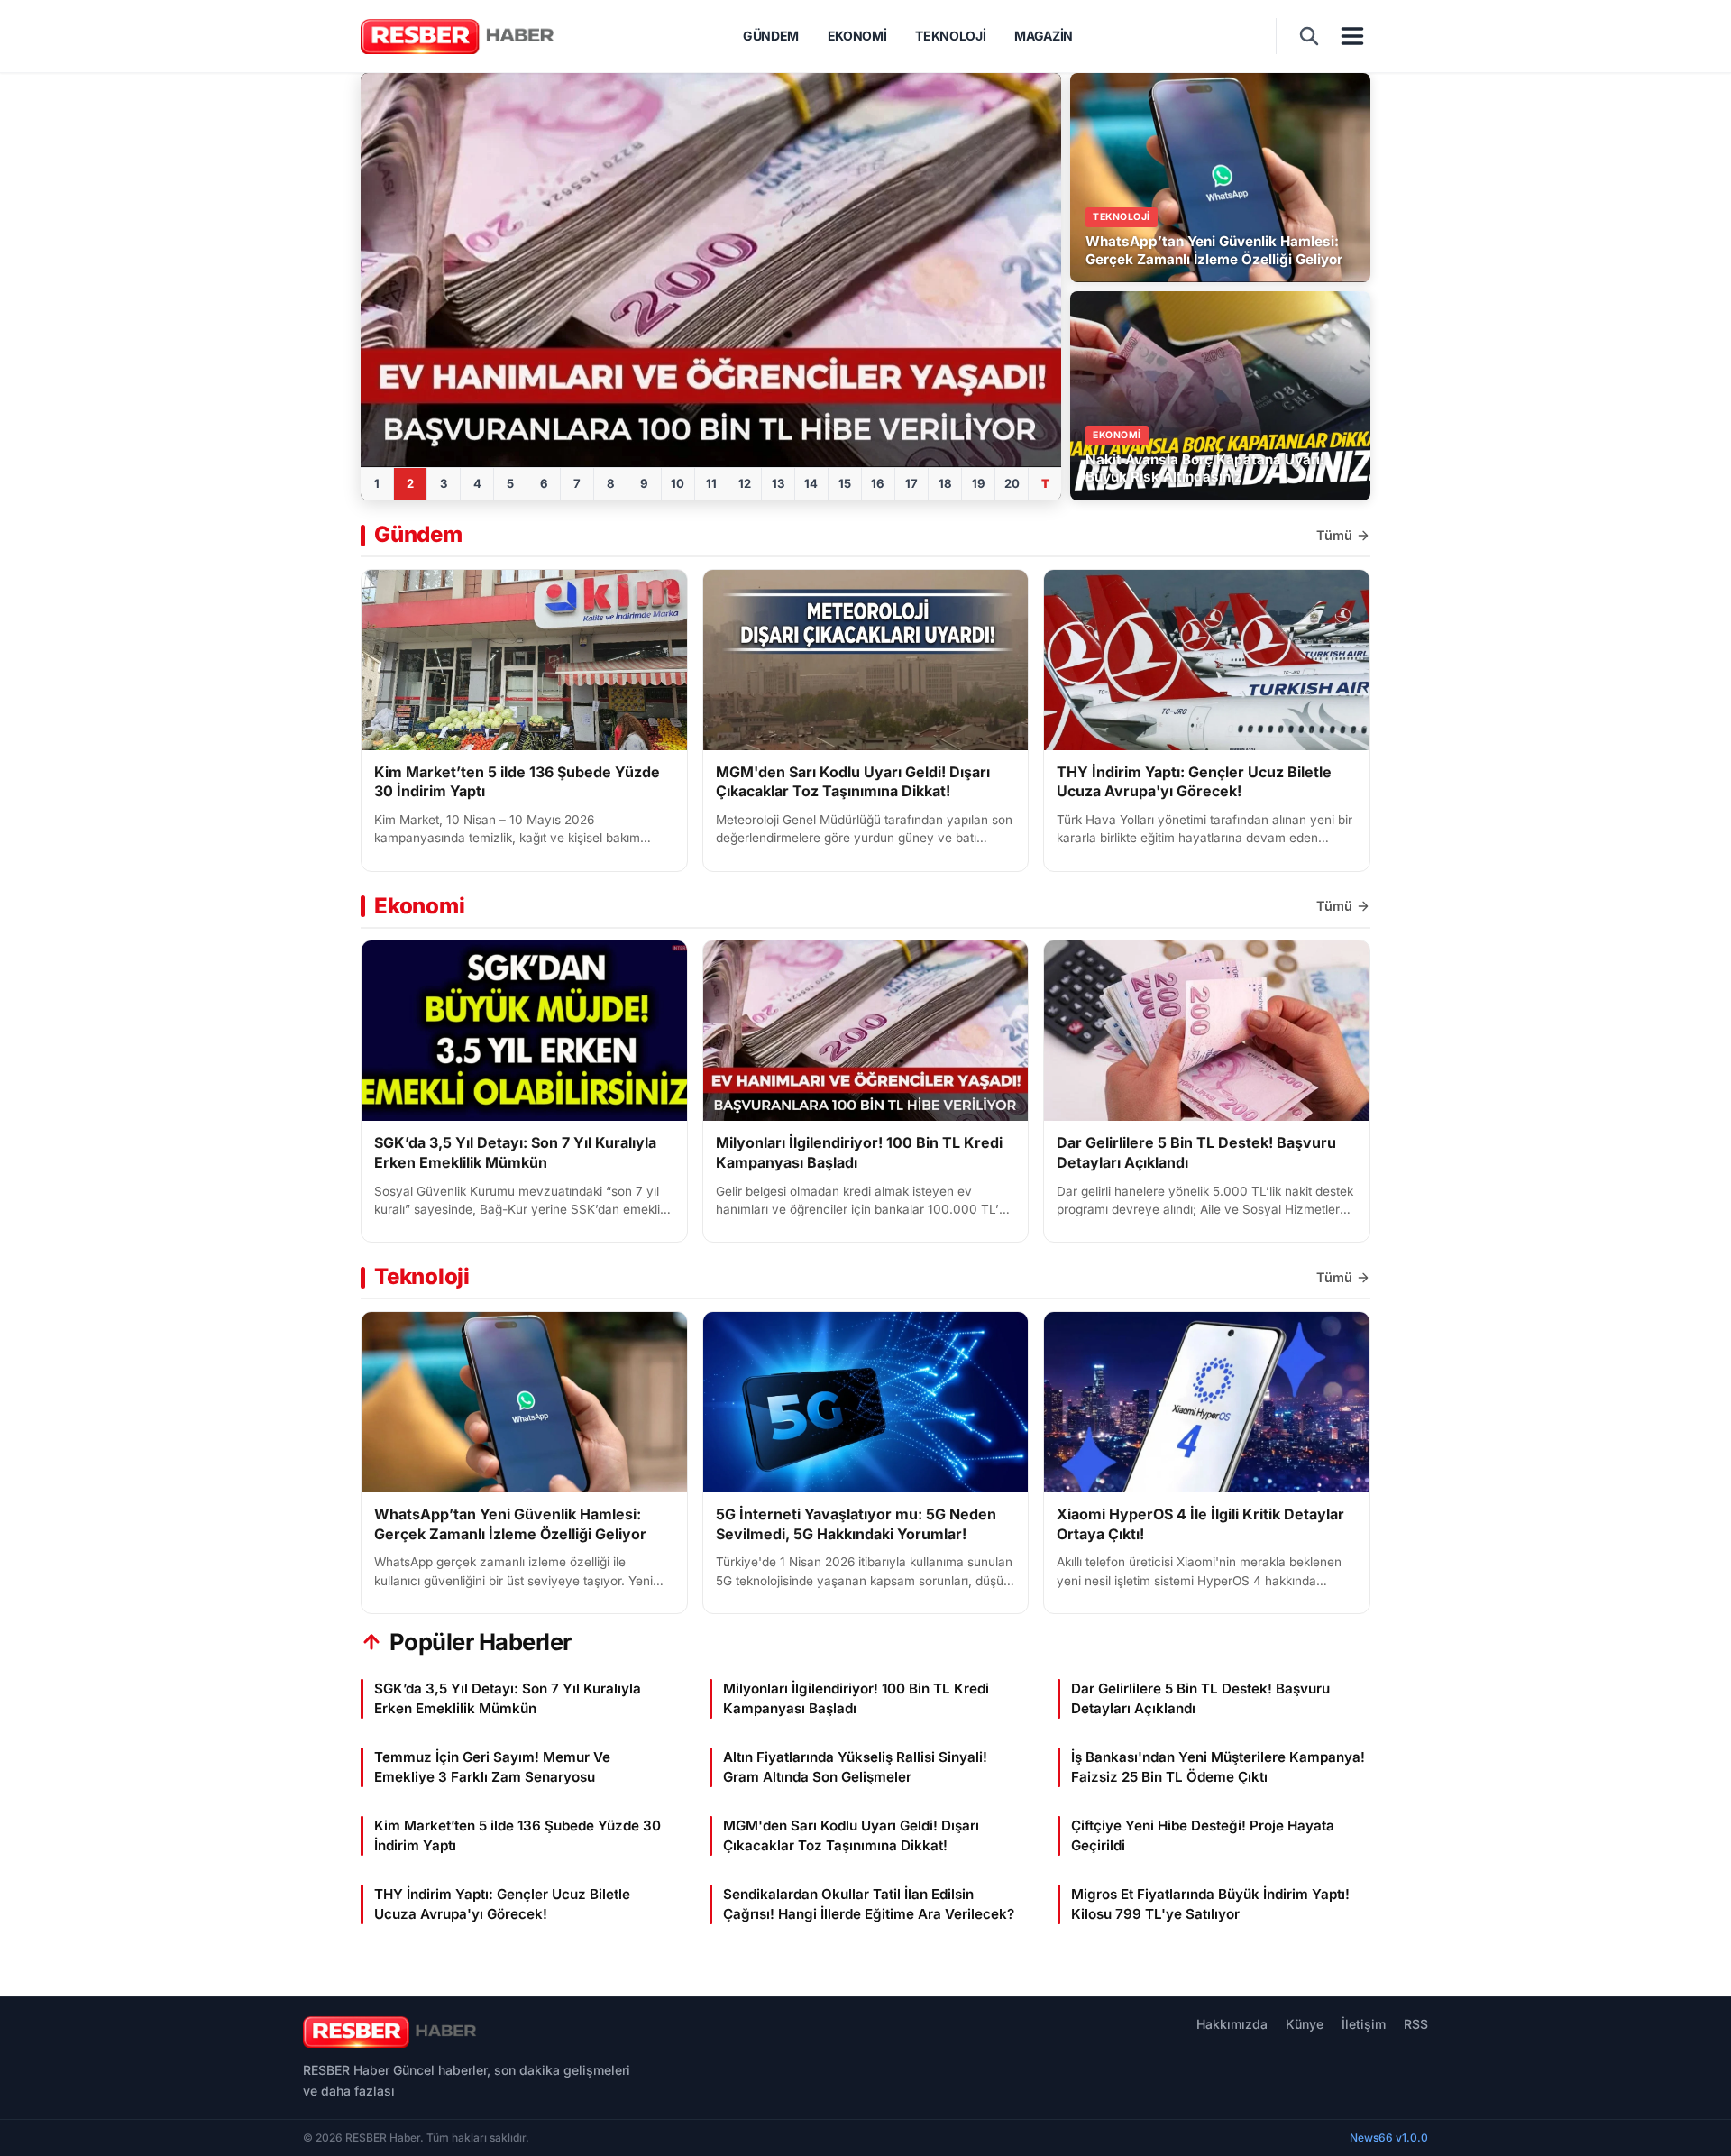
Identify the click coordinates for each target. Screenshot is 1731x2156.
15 (845, 483)
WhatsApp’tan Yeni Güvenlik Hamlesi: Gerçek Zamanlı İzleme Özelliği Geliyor (510, 1524)
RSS (1416, 2024)
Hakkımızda (1232, 2024)
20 (1012, 483)
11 (711, 483)
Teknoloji (950, 36)
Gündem (771, 36)
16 (878, 483)
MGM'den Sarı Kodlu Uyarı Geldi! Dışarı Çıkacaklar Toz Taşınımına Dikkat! (853, 782)
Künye (1305, 2024)
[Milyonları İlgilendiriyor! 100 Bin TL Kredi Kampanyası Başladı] (711, 270)
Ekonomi (857, 36)
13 (778, 483)
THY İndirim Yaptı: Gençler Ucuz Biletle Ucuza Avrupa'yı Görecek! (1194, 782)
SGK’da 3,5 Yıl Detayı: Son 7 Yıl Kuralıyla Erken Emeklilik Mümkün (515, 1152)
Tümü (1334, 535)
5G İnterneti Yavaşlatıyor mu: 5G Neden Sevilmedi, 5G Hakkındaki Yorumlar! (856, 1524)
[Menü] (1352, 36)
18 (945, 483)
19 (979, 483)
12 (745, 483)
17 (911, 483)
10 (678, 483)
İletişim (1364, 2024)
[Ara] (1309, 36)
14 (811, 483)
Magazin (1044, 36)
